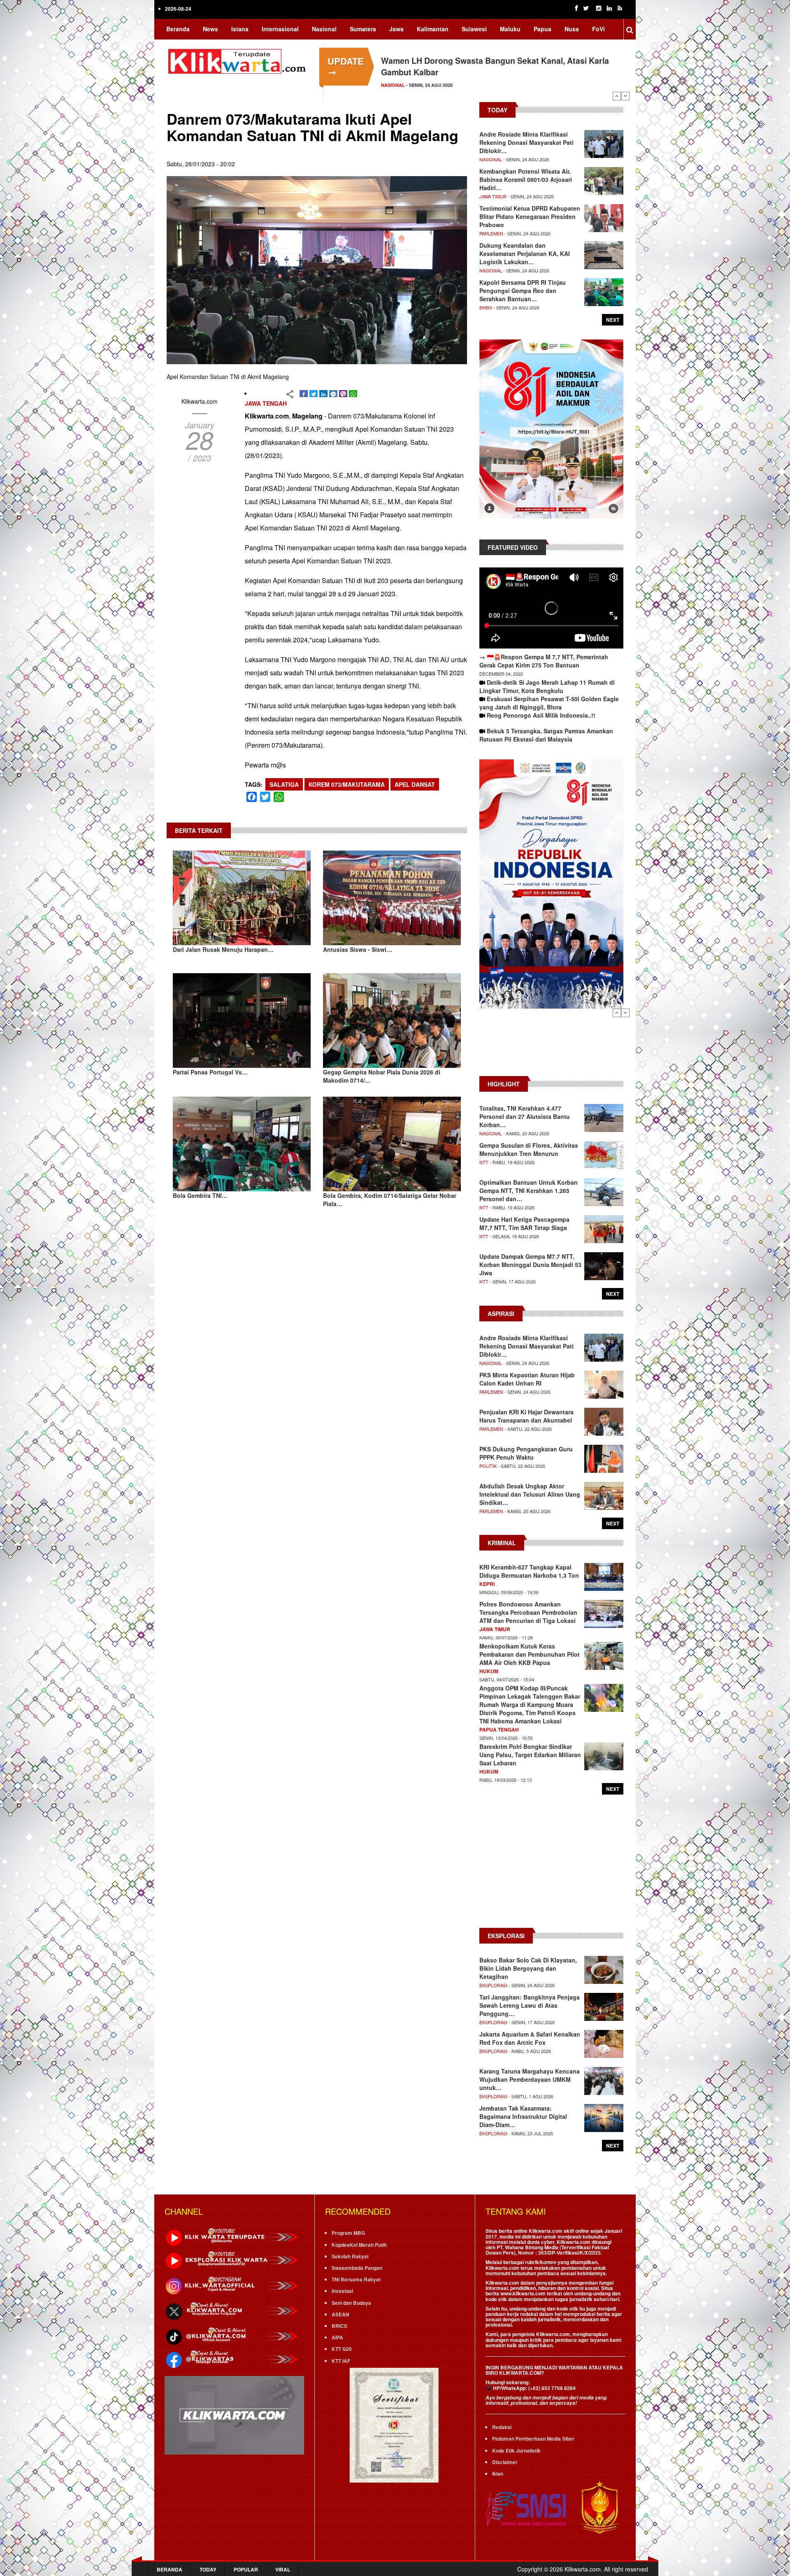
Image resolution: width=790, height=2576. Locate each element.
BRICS (339, 2326)
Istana (240, 29)
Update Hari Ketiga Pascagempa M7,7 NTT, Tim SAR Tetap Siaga (524, 1223)
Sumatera (363, 29)
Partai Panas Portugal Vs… (210, 1072)
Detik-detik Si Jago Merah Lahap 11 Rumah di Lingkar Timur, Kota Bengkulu (547, 686)
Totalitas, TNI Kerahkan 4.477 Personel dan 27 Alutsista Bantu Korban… (525, 1116)
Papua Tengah (499, 1730)
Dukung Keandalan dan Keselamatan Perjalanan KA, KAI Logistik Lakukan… (525, 253)
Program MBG (348, 2233)
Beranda (178, 29)
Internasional (280, 29)
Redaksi (502, 2427)
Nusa (572, 29)
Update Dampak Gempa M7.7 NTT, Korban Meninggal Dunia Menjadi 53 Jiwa (530, 1265)
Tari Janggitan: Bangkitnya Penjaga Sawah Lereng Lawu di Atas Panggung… (530, 2005)
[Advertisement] (551, 1046)
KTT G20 (342, 2349)
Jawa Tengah (266, 403)
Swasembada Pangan (357, 2268)
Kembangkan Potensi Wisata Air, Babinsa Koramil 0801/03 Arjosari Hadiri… (526, 179)
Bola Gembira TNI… (200, 1195)
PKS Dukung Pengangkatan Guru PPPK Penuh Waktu (526, 1453)
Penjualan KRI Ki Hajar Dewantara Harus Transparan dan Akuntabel (526, 1416)
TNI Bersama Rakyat (356, 2279)
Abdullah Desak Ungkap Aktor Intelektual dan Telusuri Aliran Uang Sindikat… (530, 1494)
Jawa (396, 29)
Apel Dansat (415, 784)
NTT (484, 1162)
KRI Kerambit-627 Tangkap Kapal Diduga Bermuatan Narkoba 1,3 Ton (529, 1571)
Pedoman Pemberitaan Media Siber (533, 2439)
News (210, 29)
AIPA (337, 2337)
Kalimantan (433, 29)
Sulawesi (474, 29)
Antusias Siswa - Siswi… (358, 949)
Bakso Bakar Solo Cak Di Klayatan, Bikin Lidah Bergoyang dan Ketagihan (528, 1968)
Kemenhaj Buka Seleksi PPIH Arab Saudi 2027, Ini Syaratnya (496, 60)
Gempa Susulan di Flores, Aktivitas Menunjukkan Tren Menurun (529, 1149)
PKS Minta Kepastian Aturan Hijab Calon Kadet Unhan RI (527, 1379)
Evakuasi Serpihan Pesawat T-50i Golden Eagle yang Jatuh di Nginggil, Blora (549, 703)
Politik (488, 1466)
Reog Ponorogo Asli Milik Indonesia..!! (541, 715)
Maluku (510, 29)
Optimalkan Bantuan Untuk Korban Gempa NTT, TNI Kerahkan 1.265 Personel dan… (529, 1190)
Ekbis (486, 307)
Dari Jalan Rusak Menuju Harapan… (223, 949)
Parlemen (491, 233)
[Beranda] (239, 60)
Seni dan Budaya (351, 2303)
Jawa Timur (493, 196)
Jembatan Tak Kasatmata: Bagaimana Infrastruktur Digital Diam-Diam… (523, 2116)
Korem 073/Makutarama (347, 784)
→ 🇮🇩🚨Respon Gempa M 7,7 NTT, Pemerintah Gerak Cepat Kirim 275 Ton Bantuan (544, 661)
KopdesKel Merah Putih (359, 2245)
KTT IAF (341, 2361)
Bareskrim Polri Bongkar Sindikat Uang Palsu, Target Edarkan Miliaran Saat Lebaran (530, 1755)
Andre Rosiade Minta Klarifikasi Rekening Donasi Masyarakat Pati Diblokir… (526, 142)
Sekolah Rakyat (350, 2256)
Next (625, 96)
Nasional (324, 29)
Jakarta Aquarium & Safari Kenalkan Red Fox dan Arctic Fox (530, 2038)
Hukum (489, 1671)
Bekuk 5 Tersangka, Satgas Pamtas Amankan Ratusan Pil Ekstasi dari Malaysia (546, 735)
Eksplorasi (493, 1985)
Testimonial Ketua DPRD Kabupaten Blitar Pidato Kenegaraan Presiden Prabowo (530, 216)
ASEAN (340, 2314)
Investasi (342, 2291)
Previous (617, 96)
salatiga (284, 784)
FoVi (598, 29)
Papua (543, 29)
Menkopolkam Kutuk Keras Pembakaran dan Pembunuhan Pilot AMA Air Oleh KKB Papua (530, 1654)
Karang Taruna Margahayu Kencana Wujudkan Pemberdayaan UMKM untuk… (530, 2079)
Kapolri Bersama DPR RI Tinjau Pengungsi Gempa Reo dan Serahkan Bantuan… (523, 291)
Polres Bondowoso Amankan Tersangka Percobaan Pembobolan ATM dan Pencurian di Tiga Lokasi (528, 1612)
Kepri (487, 1584)
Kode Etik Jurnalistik (516, 2450)
